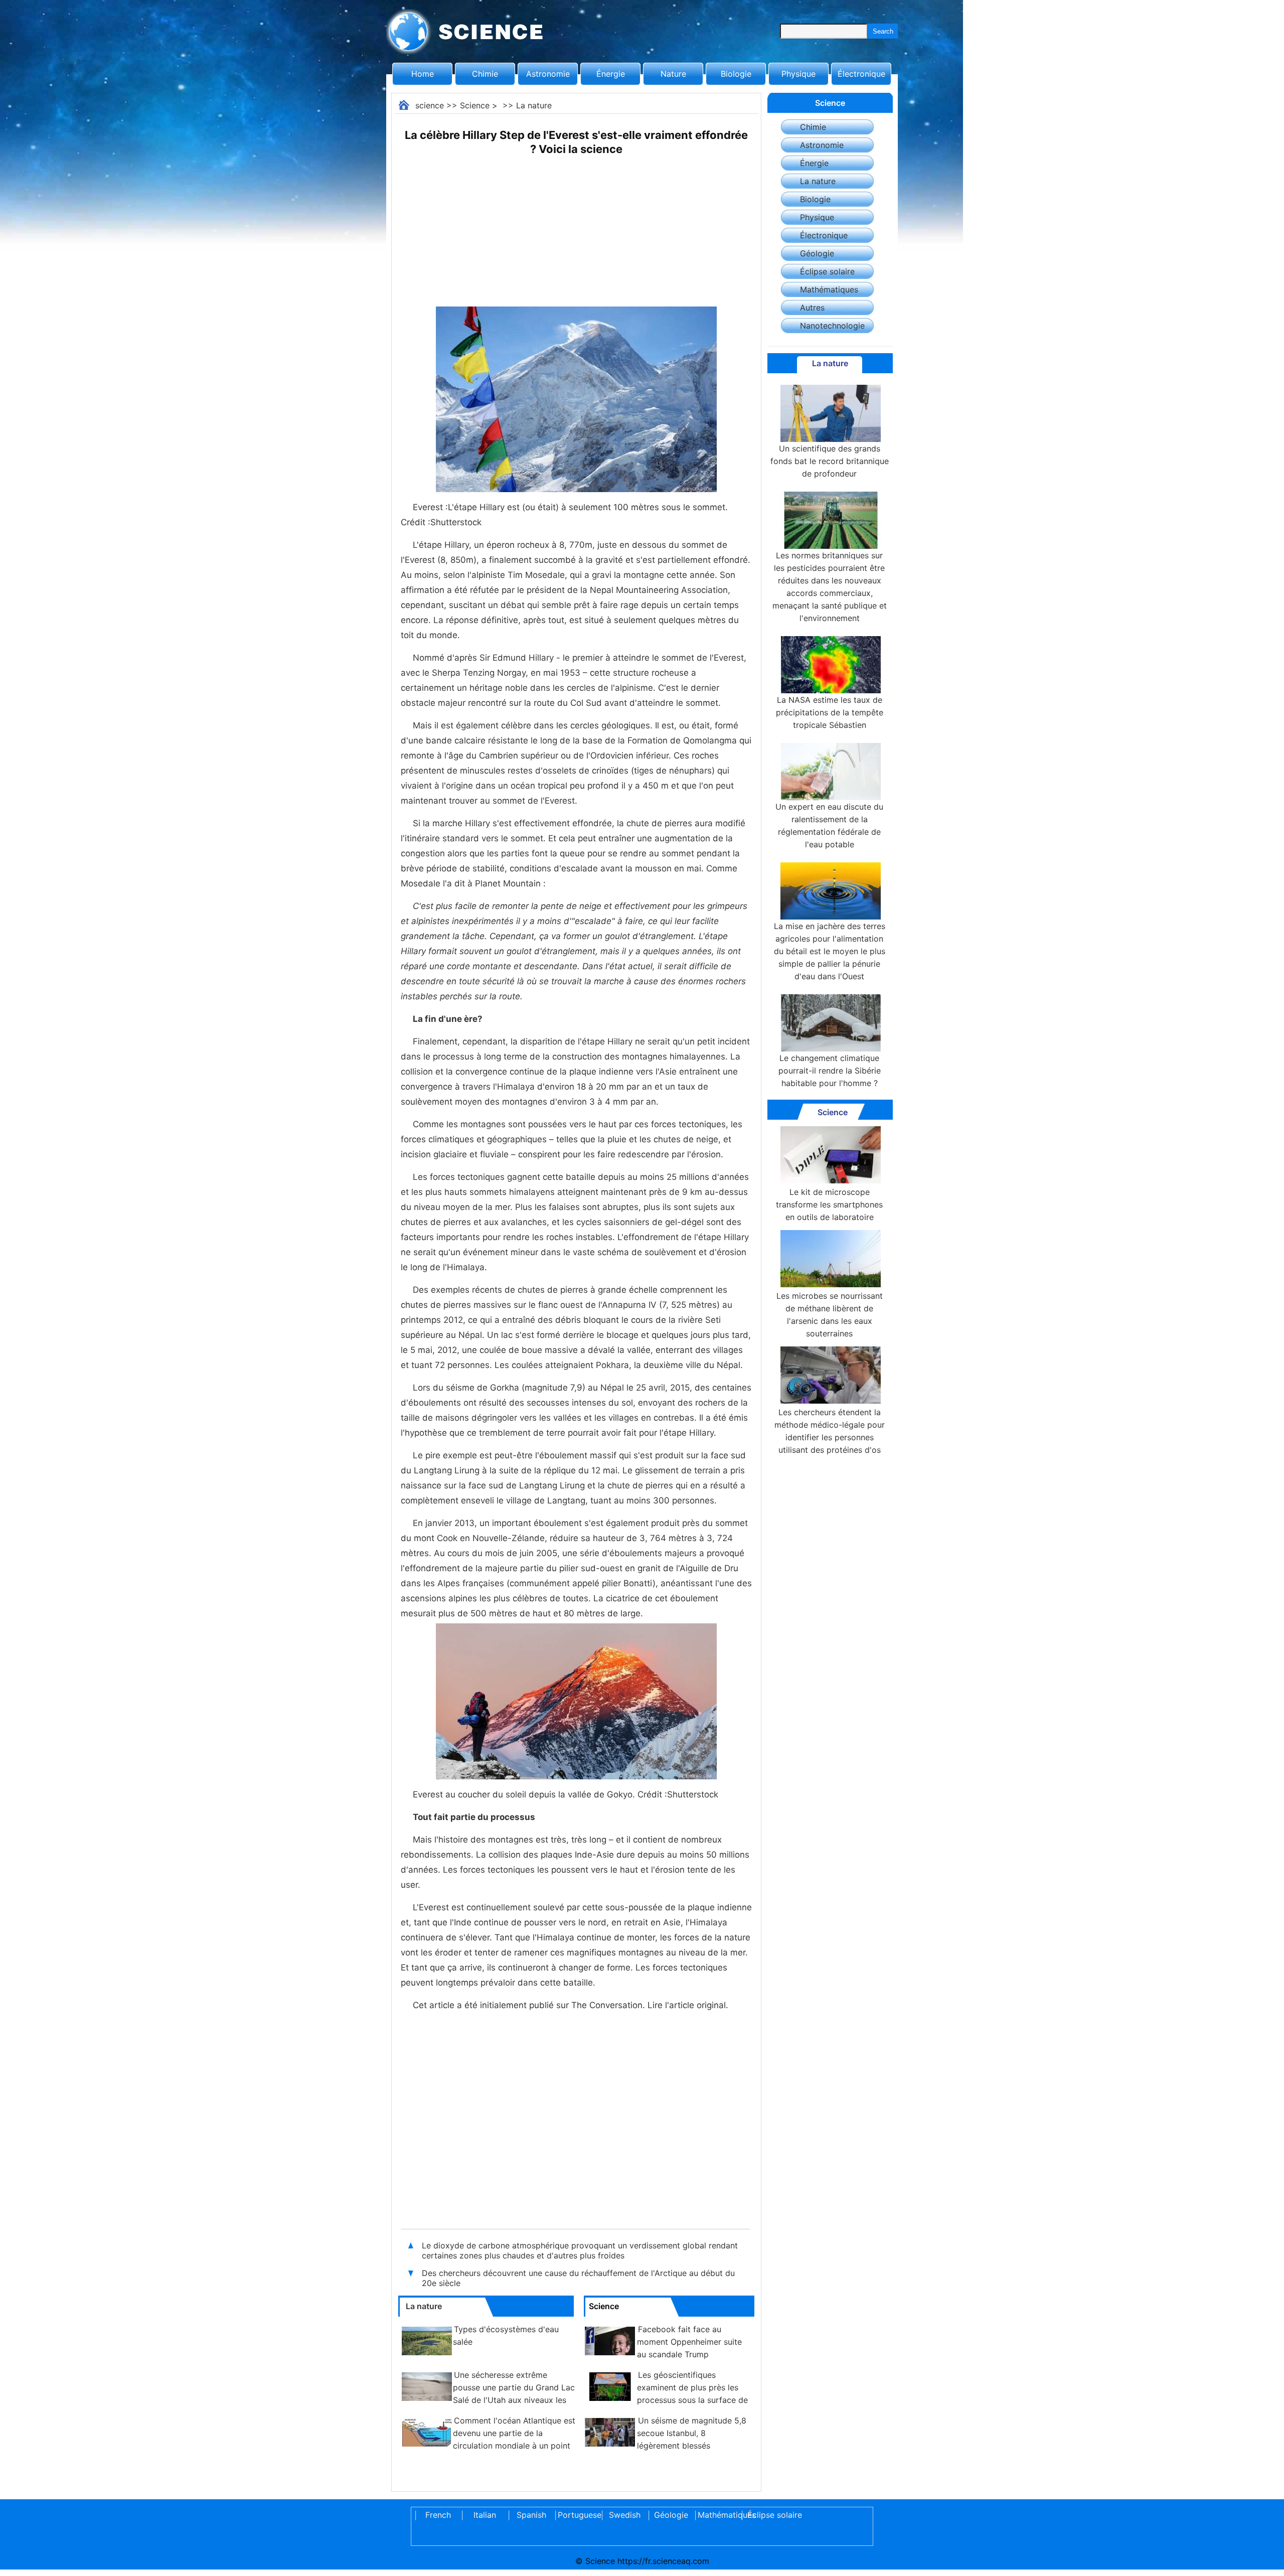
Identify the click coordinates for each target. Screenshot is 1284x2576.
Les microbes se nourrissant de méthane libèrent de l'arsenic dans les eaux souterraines (830, 1315)
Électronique (861, 74)
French (438, 2515)
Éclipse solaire (827, 271)
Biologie (736, 74)
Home (423, 74)
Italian (485, 2515)
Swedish (625, 2515)
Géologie (817, 253)
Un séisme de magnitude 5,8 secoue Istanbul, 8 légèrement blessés (692, 2433)
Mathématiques (829, 289)
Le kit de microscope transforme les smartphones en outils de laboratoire (829, 1204)
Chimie (485, 74)
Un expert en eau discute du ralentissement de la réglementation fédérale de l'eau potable (829, 825)
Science (475, 105)
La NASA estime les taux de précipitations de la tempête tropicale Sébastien (830, 712)
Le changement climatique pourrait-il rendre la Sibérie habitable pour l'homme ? (830, 1071)
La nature (534, 105)
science (430, 105)
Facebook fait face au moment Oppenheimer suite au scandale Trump (689, 2342)
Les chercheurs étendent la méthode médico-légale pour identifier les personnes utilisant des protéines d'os (830, 1431)
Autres (812, 308)
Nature (673, 74)
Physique (798, 74)
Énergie (611, 74)
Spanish (531, 2515)
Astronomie (548, 74)
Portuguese (578, 2515)
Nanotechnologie (832, 326)
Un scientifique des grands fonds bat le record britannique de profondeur (830, 461)
